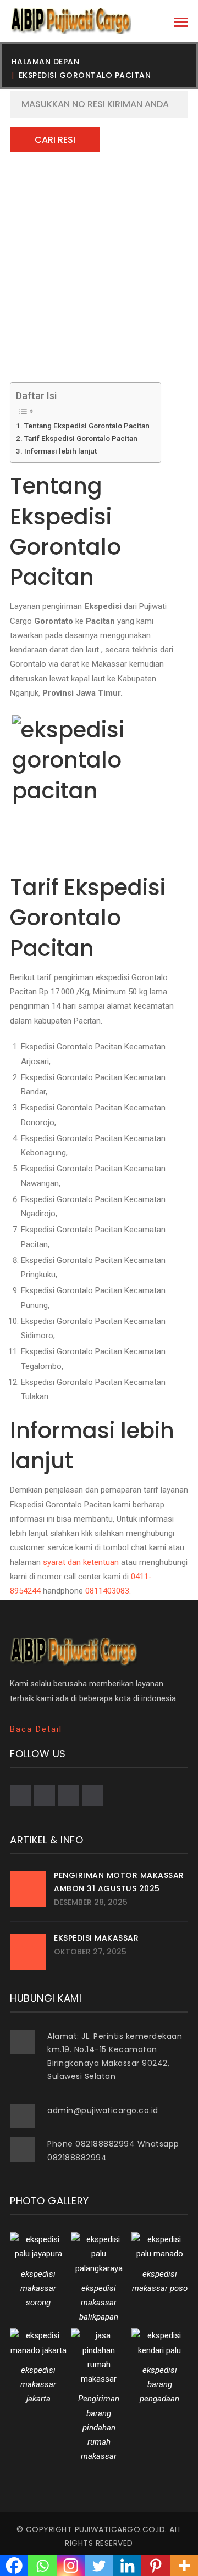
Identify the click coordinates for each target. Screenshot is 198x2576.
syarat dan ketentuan (81, 1562)
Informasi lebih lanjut (61, 451)
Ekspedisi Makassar (96, 1938)
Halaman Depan (46, 62)
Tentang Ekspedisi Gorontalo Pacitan (87, 426)
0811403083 (107, 1591)
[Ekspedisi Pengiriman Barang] (70, 21)
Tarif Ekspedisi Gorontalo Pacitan (81, 438)
